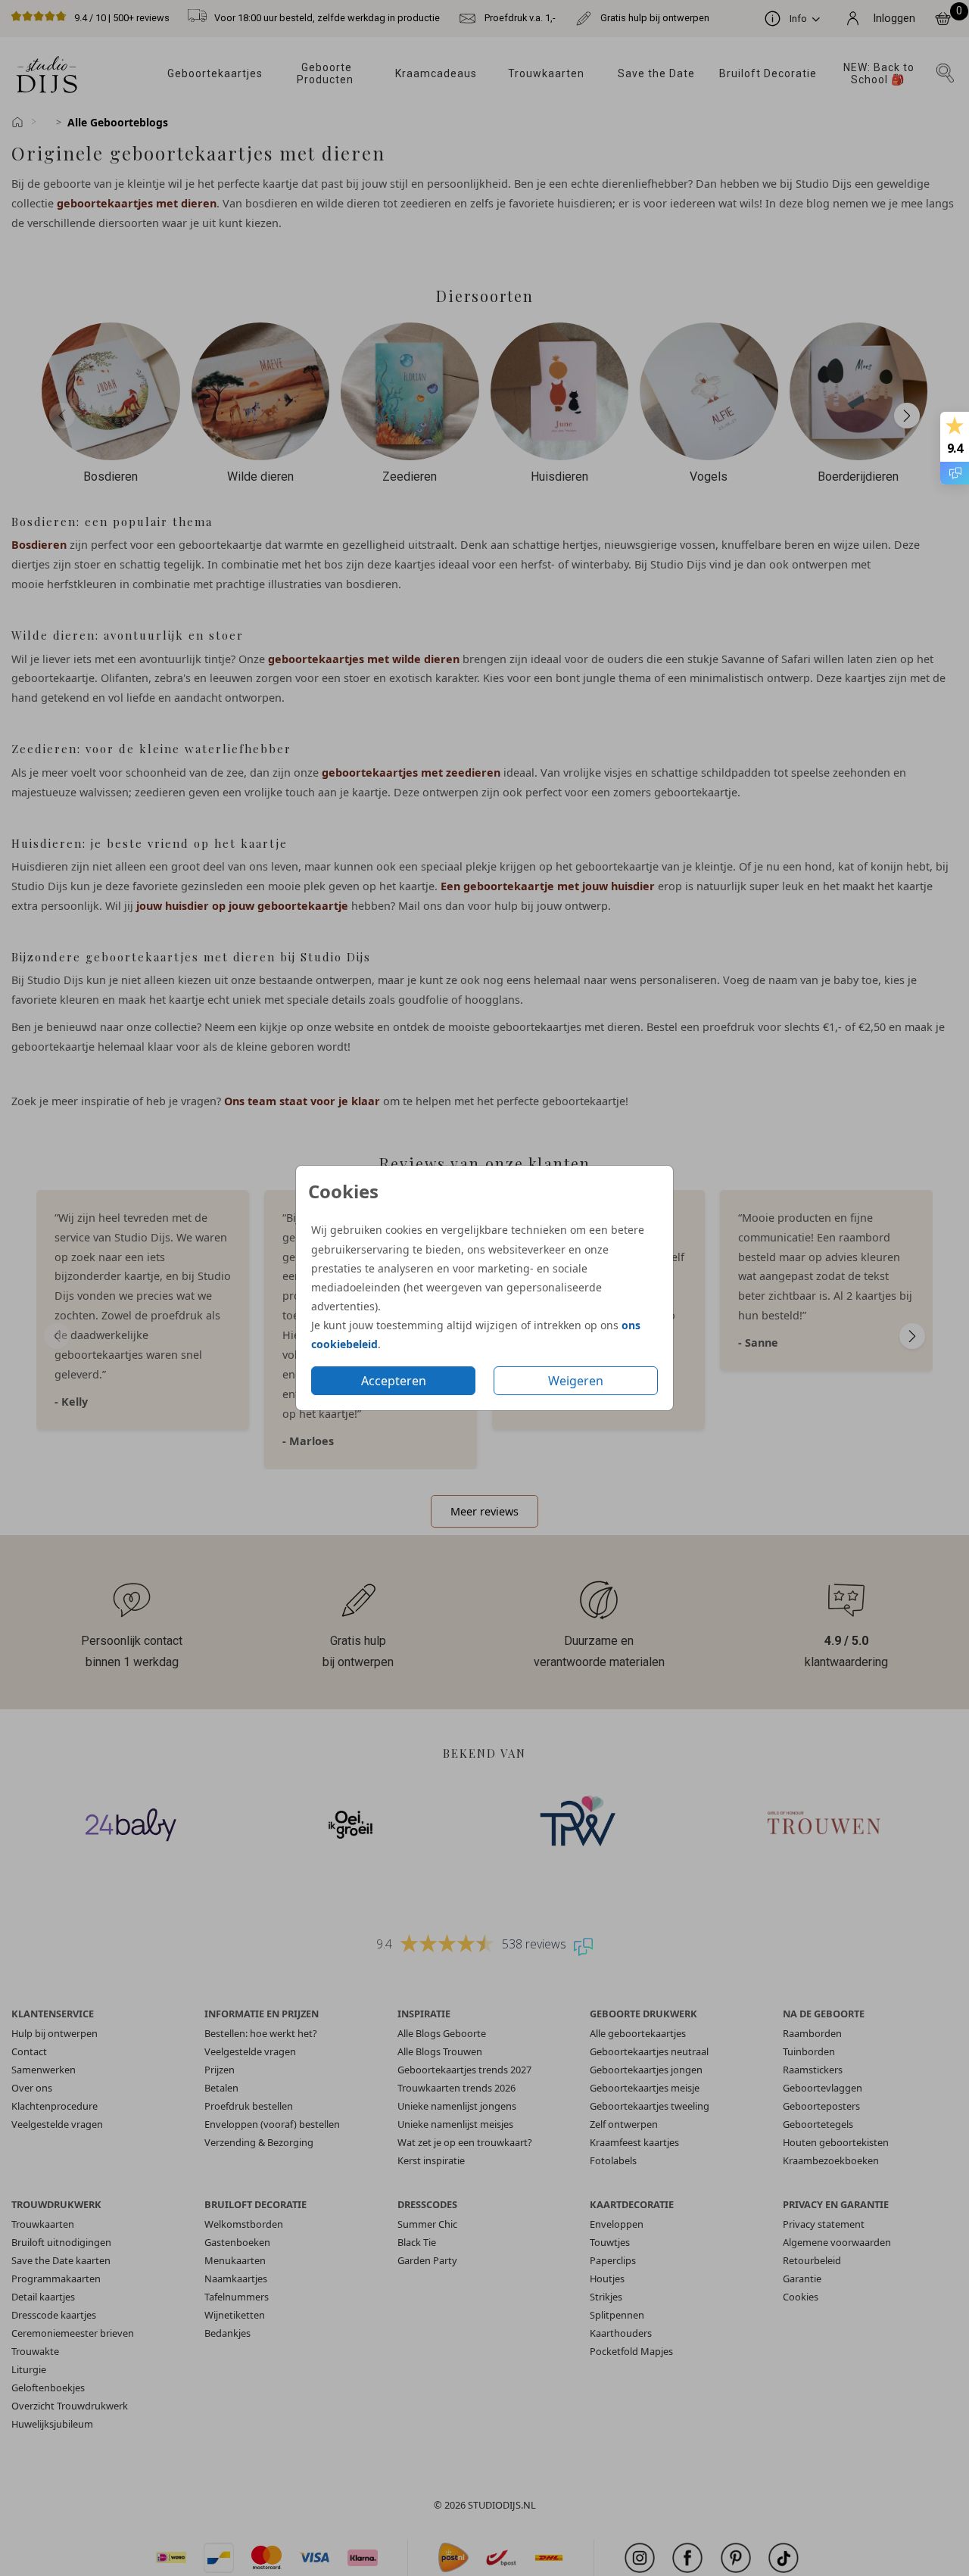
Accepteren (394, 1381)
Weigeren (576, 1381)
